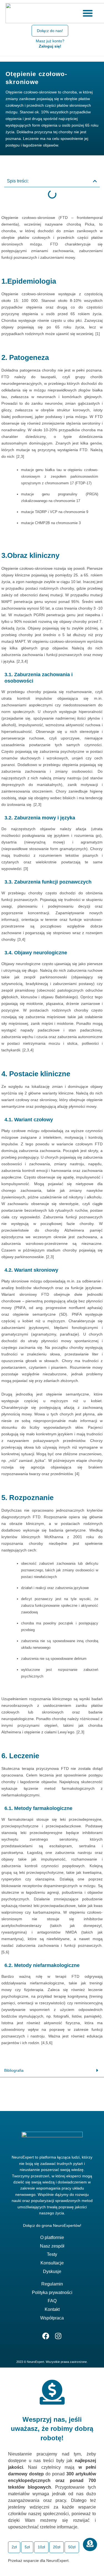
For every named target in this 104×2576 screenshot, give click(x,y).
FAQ (52, 2301)
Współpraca (52, 2318)
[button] (95, 181)
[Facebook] (46, 2336)
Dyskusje (52, 2271)
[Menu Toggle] (88, 13)
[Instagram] (58, 2336)
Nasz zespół (52, 2246)
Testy (52, 2254)
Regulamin (52, 2284)
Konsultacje (52, 2263)
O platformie (52, 2237)
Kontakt (52, 2309)
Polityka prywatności (52, 2292)
